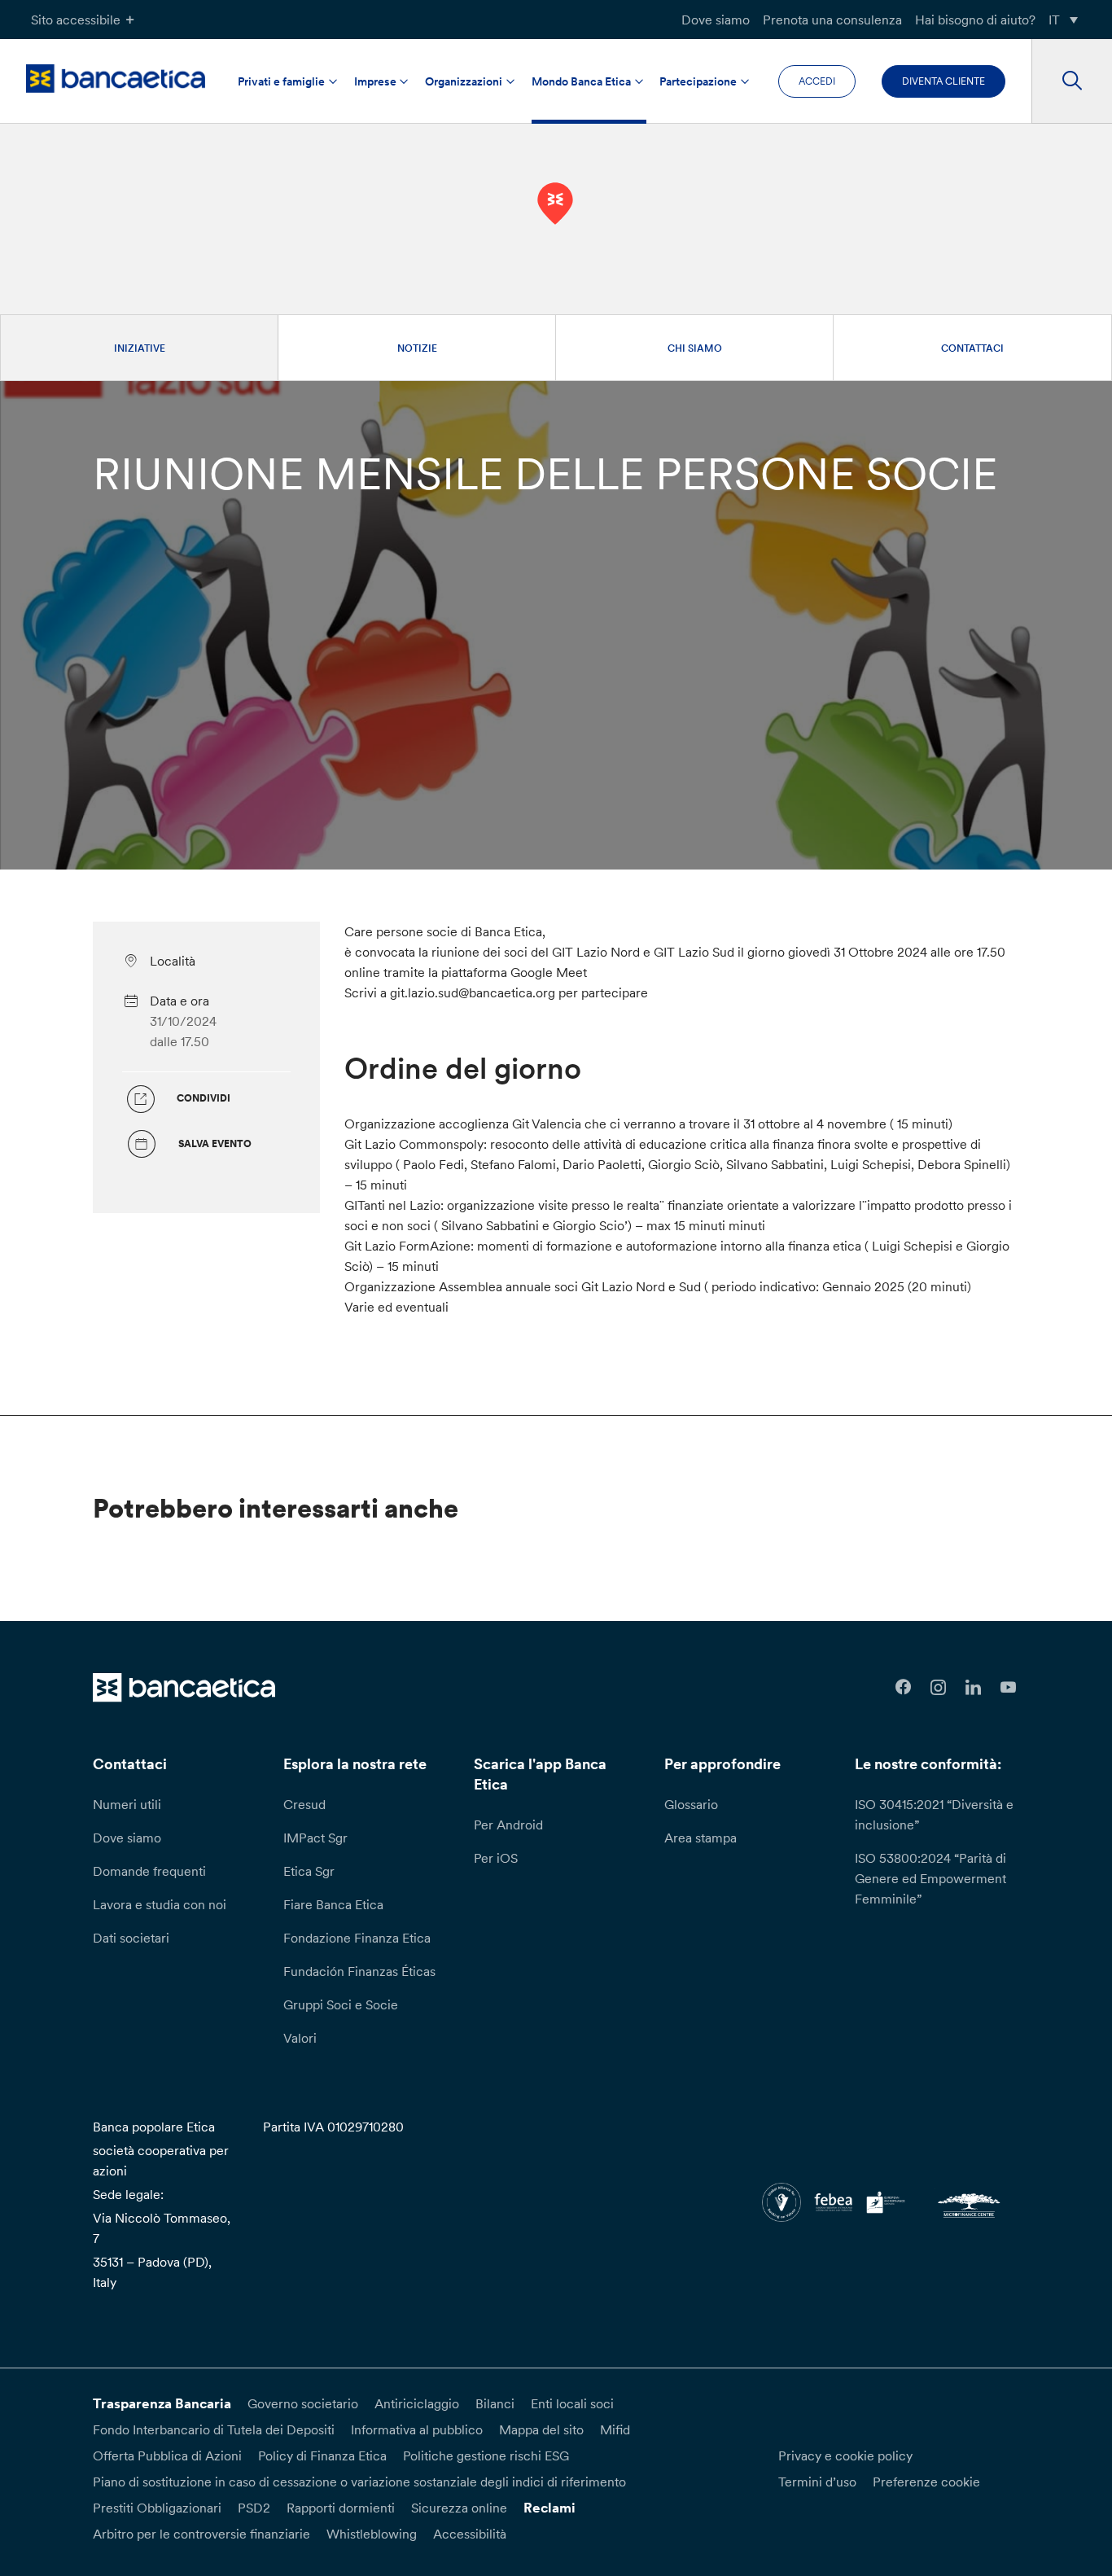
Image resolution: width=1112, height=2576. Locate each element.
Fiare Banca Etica (333, 1904)
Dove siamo (716, 20)
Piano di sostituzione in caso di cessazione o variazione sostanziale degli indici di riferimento (359, 2482)
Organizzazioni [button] (464, 81)
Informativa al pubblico (417, 2429)
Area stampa (700, 1838)
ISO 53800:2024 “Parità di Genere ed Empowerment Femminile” (930, 1878)
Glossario (691, 1804)
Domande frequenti (149, 1871)
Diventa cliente (943, 81)
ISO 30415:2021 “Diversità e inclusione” (934, 1814)
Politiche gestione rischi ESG (486, 2456)
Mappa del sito (541, 2429)
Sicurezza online (459, 2508)
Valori (300, 2038)
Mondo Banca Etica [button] (581, 81)
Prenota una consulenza (832, 20)
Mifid (615, 2429)
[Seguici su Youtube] (1008, 1687)
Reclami (549, 2508)
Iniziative (140, 348)
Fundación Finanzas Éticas (359, 1971)
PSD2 (254, 2508)
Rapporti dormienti (341, 2508)
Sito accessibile (76, 20)
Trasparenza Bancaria (162, 2403)
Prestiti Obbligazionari (157, 2508)
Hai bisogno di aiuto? (975, 20)
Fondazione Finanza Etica (357, 1938)
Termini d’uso (817, 2482)
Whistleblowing (372, 2534)
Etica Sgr (309, 1871)
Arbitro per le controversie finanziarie (201, 2534)
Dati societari (131, 1938)
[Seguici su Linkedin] (973, 1687)
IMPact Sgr (315, 1838)
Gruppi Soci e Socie (341, 2004)
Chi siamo (695, 348)
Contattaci (972, 348)
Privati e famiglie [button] (281, 81)
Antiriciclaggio (417, 2403)
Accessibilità (470, 2534)
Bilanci (495, 2403)
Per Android (508, 1825)
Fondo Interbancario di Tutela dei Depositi (214, 2429)
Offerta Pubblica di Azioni (167, 2456)
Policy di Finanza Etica (322, 2456)
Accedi (817, 81)
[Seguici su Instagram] (938, 1687)
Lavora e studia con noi (160, 1904)
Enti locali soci (572, 2403)
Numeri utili (127, 1804)
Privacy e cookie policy (845, 2456)
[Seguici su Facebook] (904, 1687)
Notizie (417, 348)
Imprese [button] (375, 81)
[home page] (116, 79)
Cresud (304, 1804)
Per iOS (496, 1858)
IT (1054, 20)
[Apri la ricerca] (1072, 81)
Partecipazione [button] (698, 81)
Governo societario (303, 2403)
